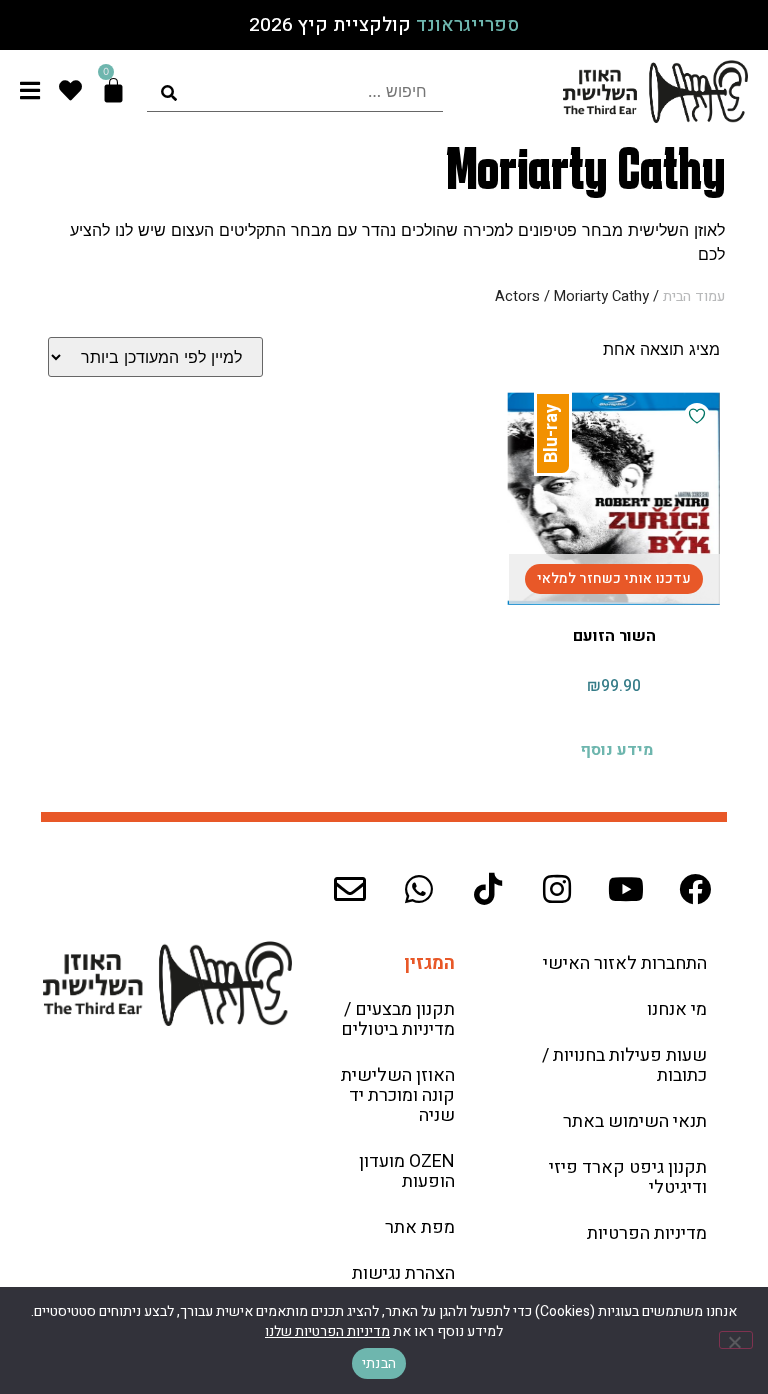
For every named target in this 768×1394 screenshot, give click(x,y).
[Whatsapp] (419, 889)
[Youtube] (626, 889)
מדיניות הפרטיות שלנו (327, 1331)
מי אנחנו (677, 1009)
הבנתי (379, 1363)
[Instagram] (557, 889)
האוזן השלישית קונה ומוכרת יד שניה (398, 1095)
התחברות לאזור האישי (625, 963)
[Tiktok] (488, 889)
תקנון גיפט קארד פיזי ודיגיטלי (628, 1177)
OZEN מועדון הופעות (407, 1171)
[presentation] (294, 91)
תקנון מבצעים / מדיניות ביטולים (398, 1019)
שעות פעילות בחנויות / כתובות (624, 1065)
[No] (736, 1340)
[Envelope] (350, 889)
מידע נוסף (616, 750)
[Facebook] (695, 889)
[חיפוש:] (294, 91)
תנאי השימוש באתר (635, 1121)
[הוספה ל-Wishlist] (697, 416)
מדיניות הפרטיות (647, 1233)
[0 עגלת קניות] (113, 90)
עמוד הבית (694, 296)
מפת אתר (420, 1227)
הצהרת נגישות (403, 1273)
